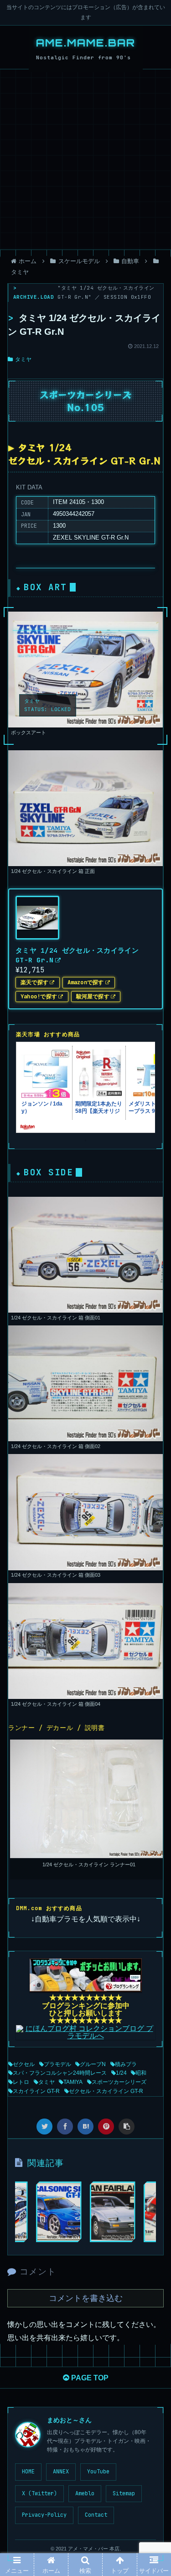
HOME (28, 2472)
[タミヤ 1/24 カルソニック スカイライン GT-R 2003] (59, 2212)
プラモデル (57, 2064)
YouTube (98, 2472)
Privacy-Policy (44, 2515)
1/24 (121, 2073)
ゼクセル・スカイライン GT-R (106, 2091)
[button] (153, 1463)
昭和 (141, 2073)
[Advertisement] (85, 159)
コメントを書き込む (86, 2298)
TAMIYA (73, 2082)
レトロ (21, 2082)
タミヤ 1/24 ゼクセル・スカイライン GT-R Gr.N (77, 955)
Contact (96, 2515)
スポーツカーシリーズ (119, 2082)
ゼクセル (24, 2064)
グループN (93, 2064)
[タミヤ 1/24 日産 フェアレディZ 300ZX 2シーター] (113, 2212)
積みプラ (126, 2064)
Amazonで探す (86, 982)
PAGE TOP (89, 2378)
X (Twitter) (39, 2493)
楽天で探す (34, 982)
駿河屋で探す (93, 996)
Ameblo (85, 2493)
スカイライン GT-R (36, 2091)
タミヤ (23, 359)
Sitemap (124, 2493)
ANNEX (61, 2472)
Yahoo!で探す (39, 996)
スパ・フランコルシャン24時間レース (60, 2073)
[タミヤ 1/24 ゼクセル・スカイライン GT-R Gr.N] (85, 2127)
